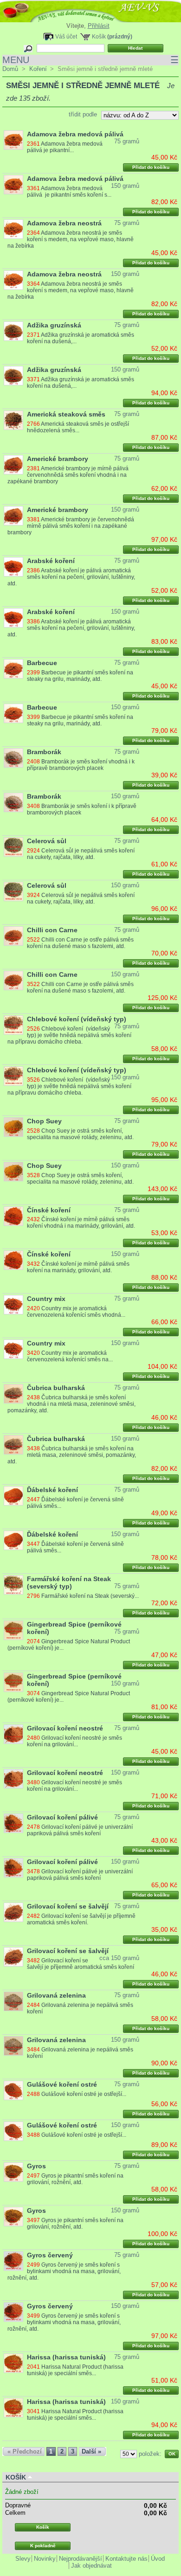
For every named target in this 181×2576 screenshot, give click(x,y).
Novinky (45, 2559)
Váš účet (66, 36)
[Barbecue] (13, 669)
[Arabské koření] (13, 567)
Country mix (46, 1299)
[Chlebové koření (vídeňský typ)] (13, 1025)
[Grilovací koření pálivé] (13, 1823)
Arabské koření (51, 561)
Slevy (23, 2559)
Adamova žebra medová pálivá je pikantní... (66, 147)
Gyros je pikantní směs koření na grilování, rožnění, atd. (75, 2179)
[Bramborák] (13, 758)
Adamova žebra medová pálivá (75, 134)
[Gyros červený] (13, 2261)
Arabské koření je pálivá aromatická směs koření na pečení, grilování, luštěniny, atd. (71, 577)
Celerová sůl (47, 841)
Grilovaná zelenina (56, 1995)
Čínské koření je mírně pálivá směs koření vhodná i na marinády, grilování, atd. (81, 1223)
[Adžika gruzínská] (13, 331)
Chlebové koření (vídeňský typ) (77, 1019)
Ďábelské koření (52, 1490)
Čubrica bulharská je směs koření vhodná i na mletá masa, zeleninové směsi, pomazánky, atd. (71, 1404)
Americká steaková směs (66, 414)
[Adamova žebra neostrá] (13, 229)
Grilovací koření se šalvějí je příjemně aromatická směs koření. (81, 1919)
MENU (90, 60)
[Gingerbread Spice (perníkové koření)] (13, 1630)
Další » (91, 2451)
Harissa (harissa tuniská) (66, 2357)
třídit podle (83, 114)
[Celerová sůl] (13, 847)
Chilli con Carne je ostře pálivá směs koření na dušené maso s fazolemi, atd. (80, 943)
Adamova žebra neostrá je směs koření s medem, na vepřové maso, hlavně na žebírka (70, 239)
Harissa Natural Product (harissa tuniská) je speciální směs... (75, 2370)
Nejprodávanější (81, 2559)
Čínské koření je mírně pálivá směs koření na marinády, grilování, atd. (78, 1267)
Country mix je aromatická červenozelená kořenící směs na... (70, 1356)
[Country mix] (13, 1305)
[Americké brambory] (13, 465)
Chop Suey (44, 1121)
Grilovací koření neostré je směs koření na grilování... (74, 1741)
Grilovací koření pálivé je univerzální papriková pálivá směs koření (80, 1830)
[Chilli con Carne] (13, 936)
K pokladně (43, 2546)
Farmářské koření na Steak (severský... (90, 1596)
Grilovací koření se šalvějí (68, 1906)
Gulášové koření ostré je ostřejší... (84, 2094)
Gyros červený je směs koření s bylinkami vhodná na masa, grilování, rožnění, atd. (64, 2271)
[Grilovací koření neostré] (13, 1734)
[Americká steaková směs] (13, 420)
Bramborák (44, 752)
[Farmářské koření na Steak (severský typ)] (13, 1585)
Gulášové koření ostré (62, 2084)
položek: (150, 2454)
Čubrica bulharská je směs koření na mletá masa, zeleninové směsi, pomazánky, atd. (71, 1455)
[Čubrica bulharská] (13, 1394)
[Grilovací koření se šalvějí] (13, 1912)
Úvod (158, 2559)
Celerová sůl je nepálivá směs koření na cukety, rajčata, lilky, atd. (81, 854)
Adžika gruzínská (54, 325)
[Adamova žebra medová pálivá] (13, 140)
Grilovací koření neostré (65, 1728)
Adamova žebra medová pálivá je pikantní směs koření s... (69, 192)
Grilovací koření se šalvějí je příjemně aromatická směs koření (81, 1964)
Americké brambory (58, 459)
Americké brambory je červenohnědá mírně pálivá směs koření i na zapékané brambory (71, 526)
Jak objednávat (91, 2566)
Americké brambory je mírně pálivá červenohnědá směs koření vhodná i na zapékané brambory (68, 475)
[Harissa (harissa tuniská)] (13, 2363)
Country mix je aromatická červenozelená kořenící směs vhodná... (76, 1312)
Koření (38, 69)
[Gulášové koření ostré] (13, 2090)
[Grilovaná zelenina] (13, 2001)
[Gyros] (13, 2172)
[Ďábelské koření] (13, 1496)
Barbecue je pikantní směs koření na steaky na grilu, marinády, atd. (80, 676)
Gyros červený (50, 2255)
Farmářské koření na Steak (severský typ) (69, 1583)
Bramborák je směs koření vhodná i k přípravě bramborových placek (81, 765)
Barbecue (42, 663)
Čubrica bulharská (56, 1388)
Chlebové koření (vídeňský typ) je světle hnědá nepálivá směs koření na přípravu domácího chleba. (69, 1035)
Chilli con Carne (52, 930)
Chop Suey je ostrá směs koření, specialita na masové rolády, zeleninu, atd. (80, 1134)
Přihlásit (99, 26)
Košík (99, 36)
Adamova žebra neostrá (64, 223)
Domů (10, 69)
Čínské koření (49, 1210)
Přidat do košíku (151, 167)
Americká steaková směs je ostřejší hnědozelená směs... (78, 427)
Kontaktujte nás (126, 2559)
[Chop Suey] (13, 1127)
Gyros (36, 2166)
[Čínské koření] (13, 1216)
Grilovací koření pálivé (62, 1817)
